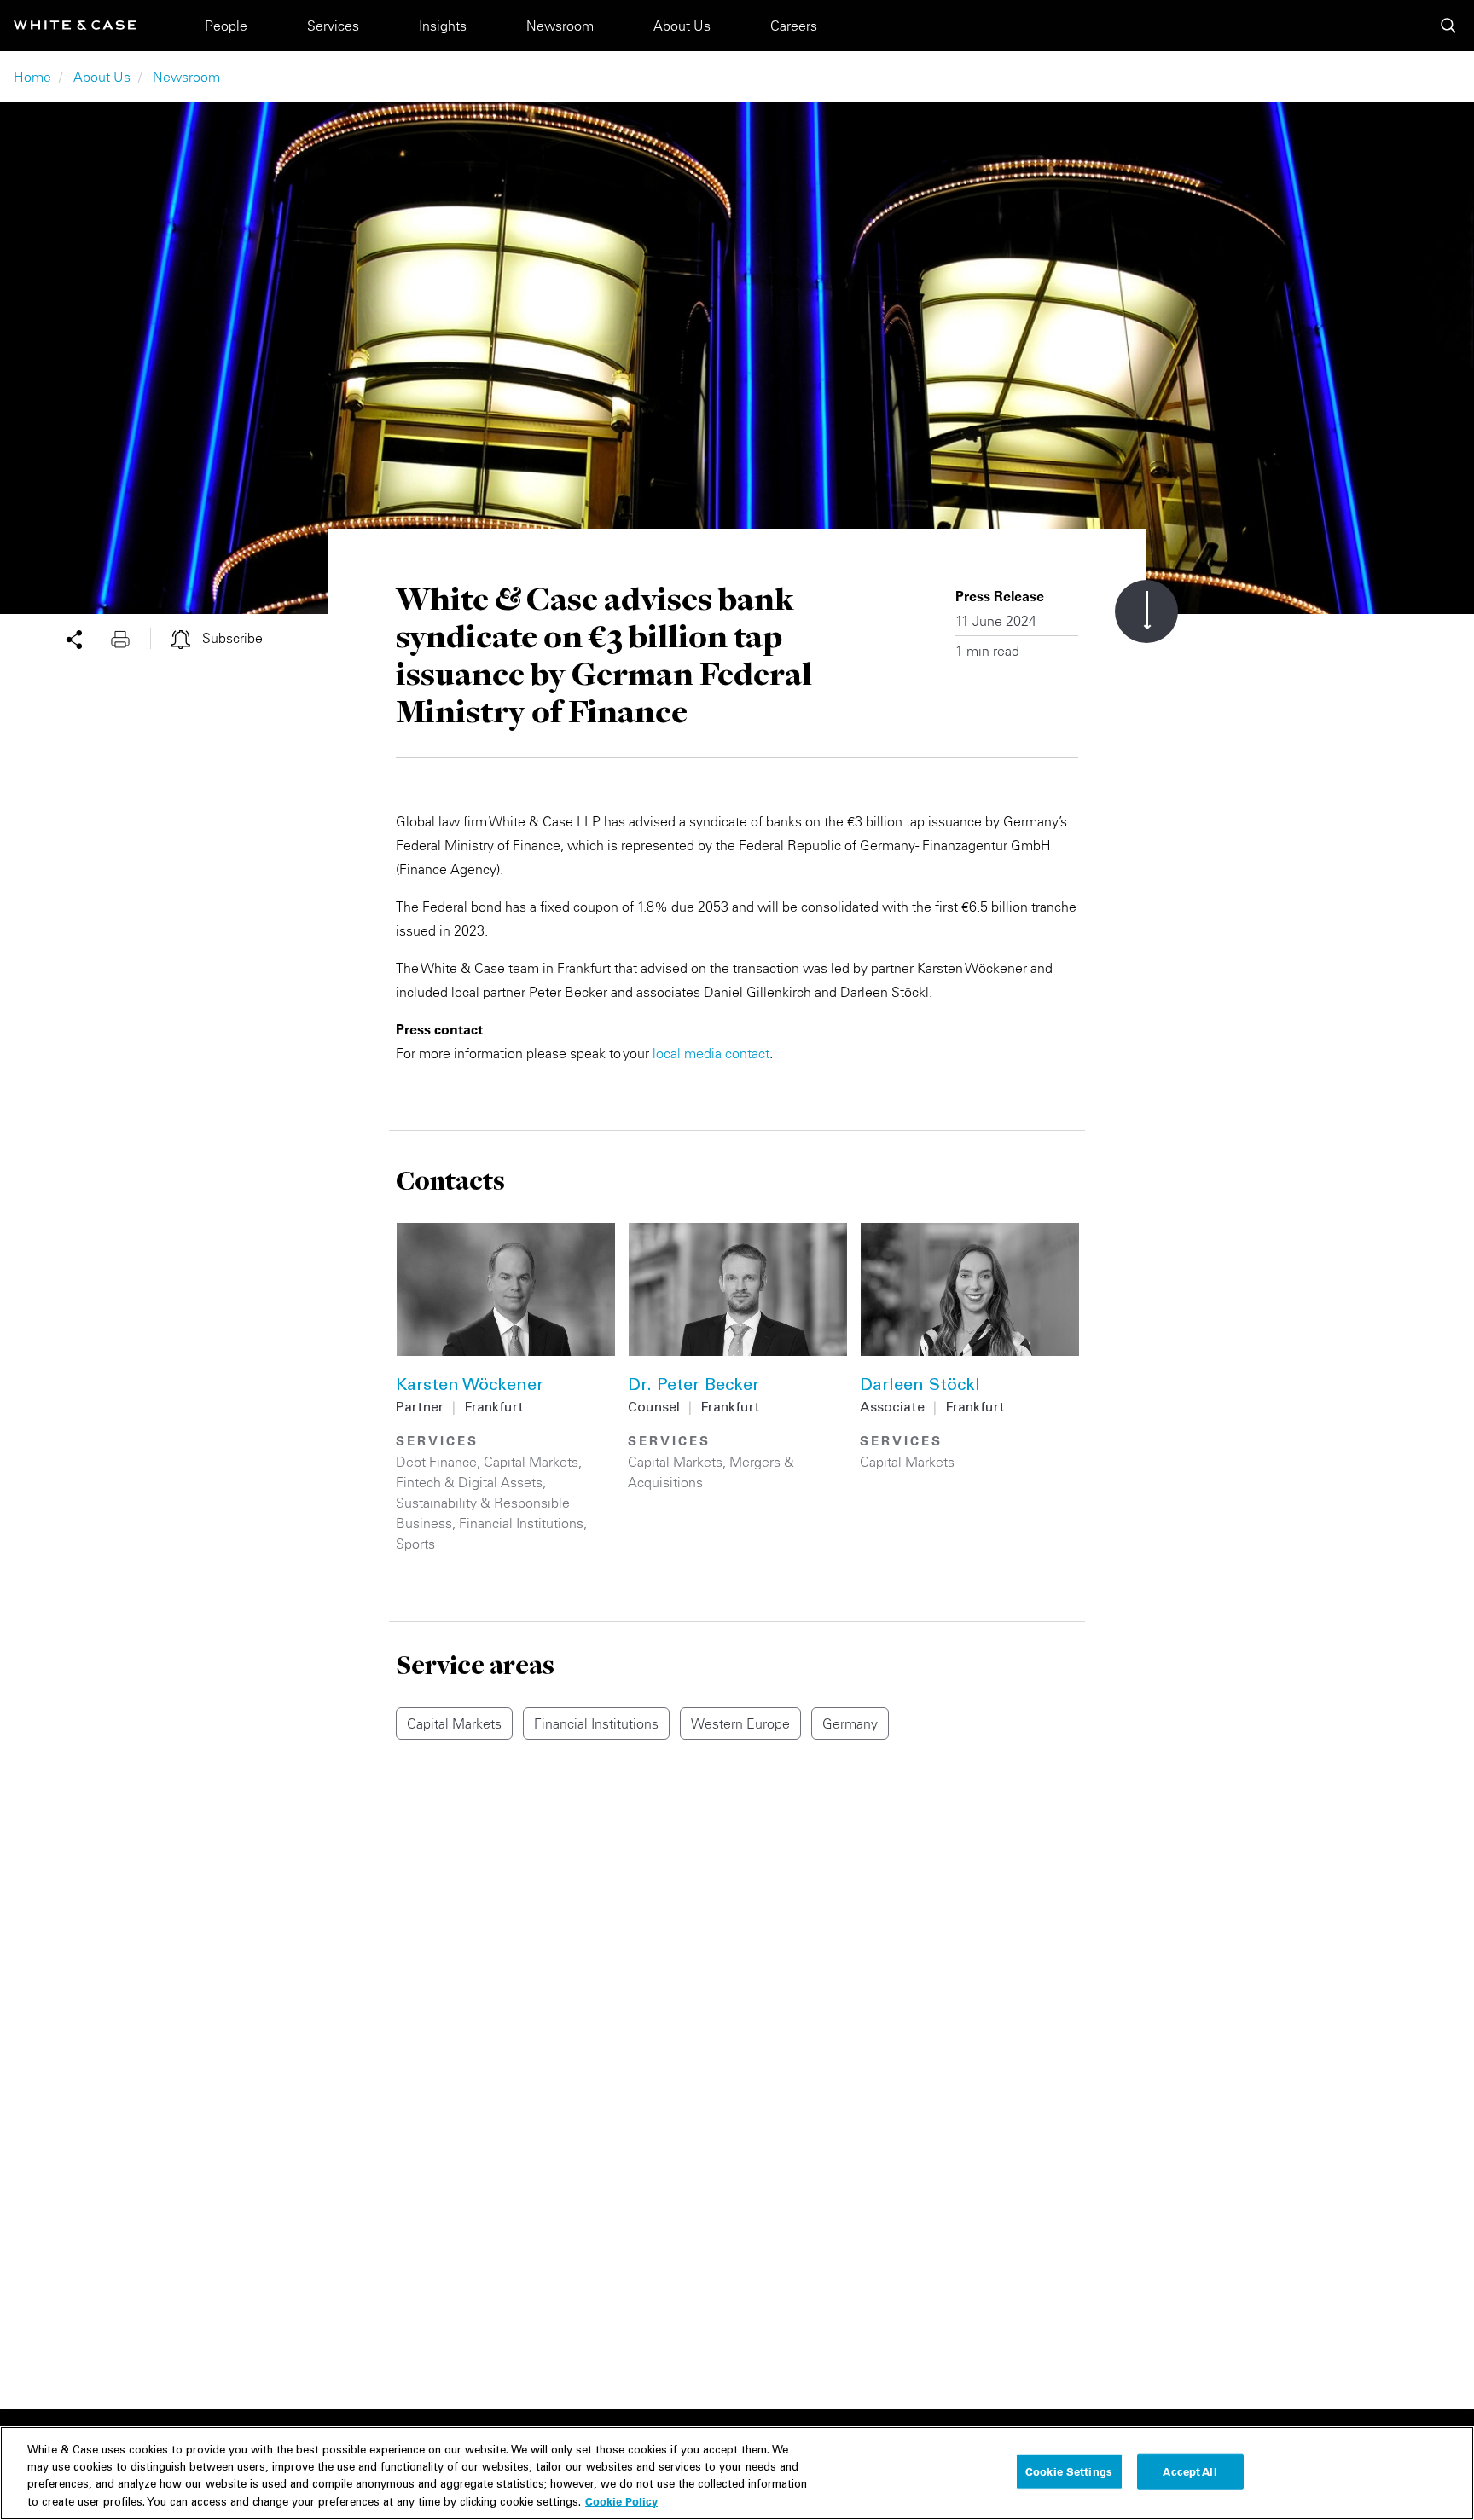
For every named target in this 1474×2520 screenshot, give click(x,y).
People (226, 26)
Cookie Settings (1069, 2471)
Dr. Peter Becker (693, 1387)
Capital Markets (531, 1462)
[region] (737, 2473)
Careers (794, 26)
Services (333, 26)
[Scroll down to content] (1146, 611)
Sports (415, 1544)
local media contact (711, 1053)
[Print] (131, 638)
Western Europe (740, 1723)
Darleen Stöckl (920, 1387)
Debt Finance (436, 1462)
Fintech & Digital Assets (469, 1482)
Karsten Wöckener (470, 1387)
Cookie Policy (621, 2500)
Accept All (1190, 2471)
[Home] (75, 25)
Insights (443, 26)
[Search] (1448, 26)
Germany (850, 1723)
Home (32, 77)
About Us (682, 26)
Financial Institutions (521, 1523)
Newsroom (560, 26)
